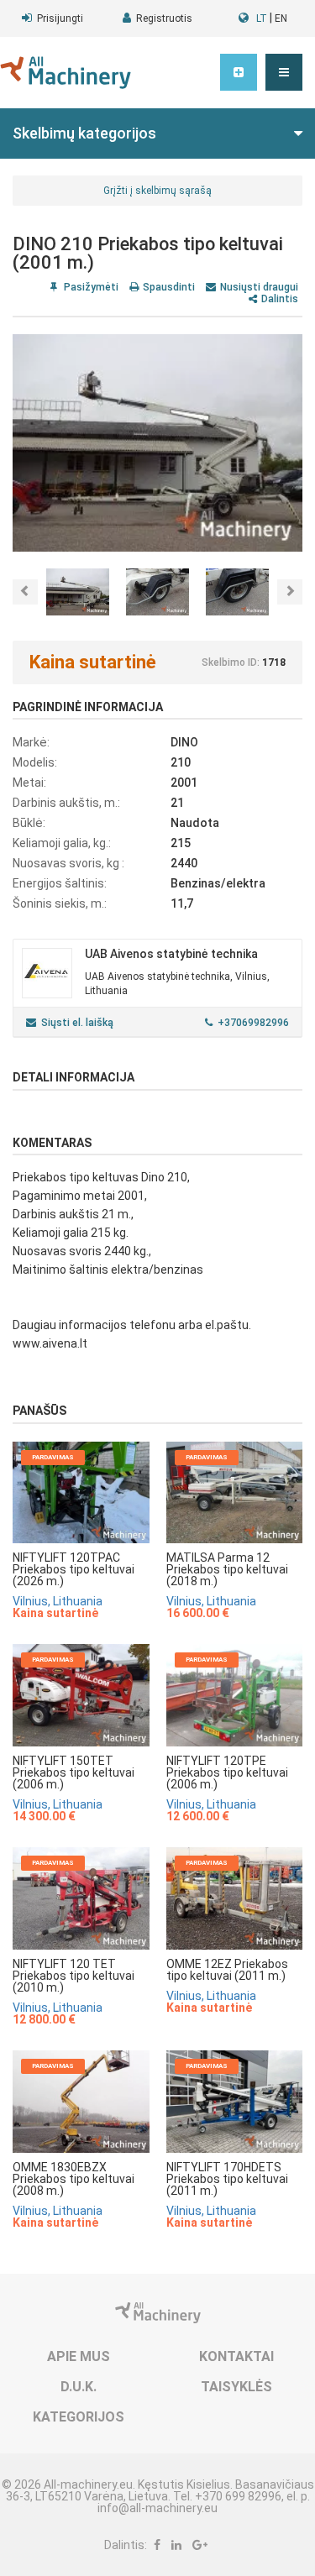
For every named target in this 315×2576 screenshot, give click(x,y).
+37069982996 (253, 1023)
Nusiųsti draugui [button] (259, 287)
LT (262, 18)
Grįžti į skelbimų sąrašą (157, 191)
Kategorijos (79, 2417)
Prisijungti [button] (60, 18)
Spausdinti (169, 287)
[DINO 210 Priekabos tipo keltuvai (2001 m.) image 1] (157, 443)
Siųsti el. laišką (77, 1023)
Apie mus (79, 2356)
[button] (284, 72)
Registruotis (164, 18)
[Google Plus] (200, 2545)
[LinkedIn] (176, 2545)
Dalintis (280, 299)
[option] (157, 443)
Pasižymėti (90, 287)
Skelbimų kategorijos (84, 133)
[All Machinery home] (66, 73)
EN (281, 18)
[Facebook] (157, 2545)
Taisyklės (236, 2387)
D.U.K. (79, 2387)
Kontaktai (236, 2356)
